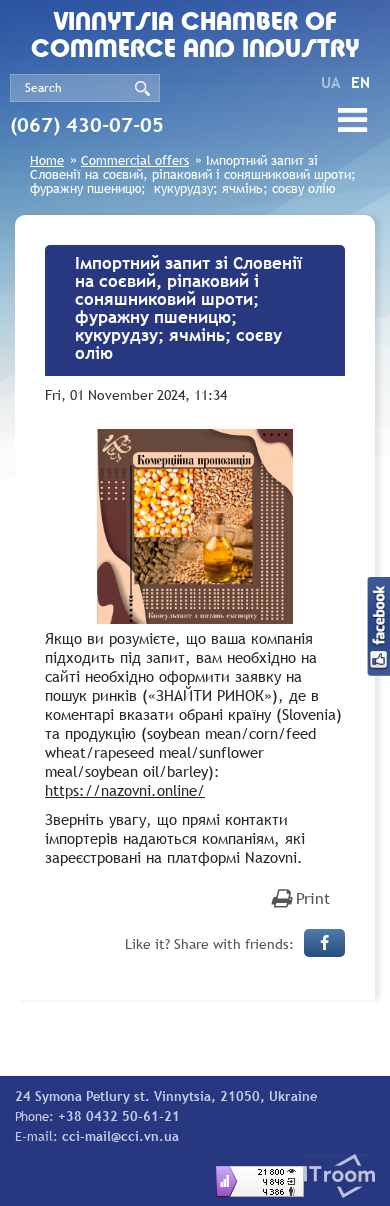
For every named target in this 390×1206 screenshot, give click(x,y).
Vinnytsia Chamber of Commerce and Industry (195, 37)
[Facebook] (324, 943)
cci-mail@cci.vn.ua (120, 1136)
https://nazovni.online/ (125, 790)
